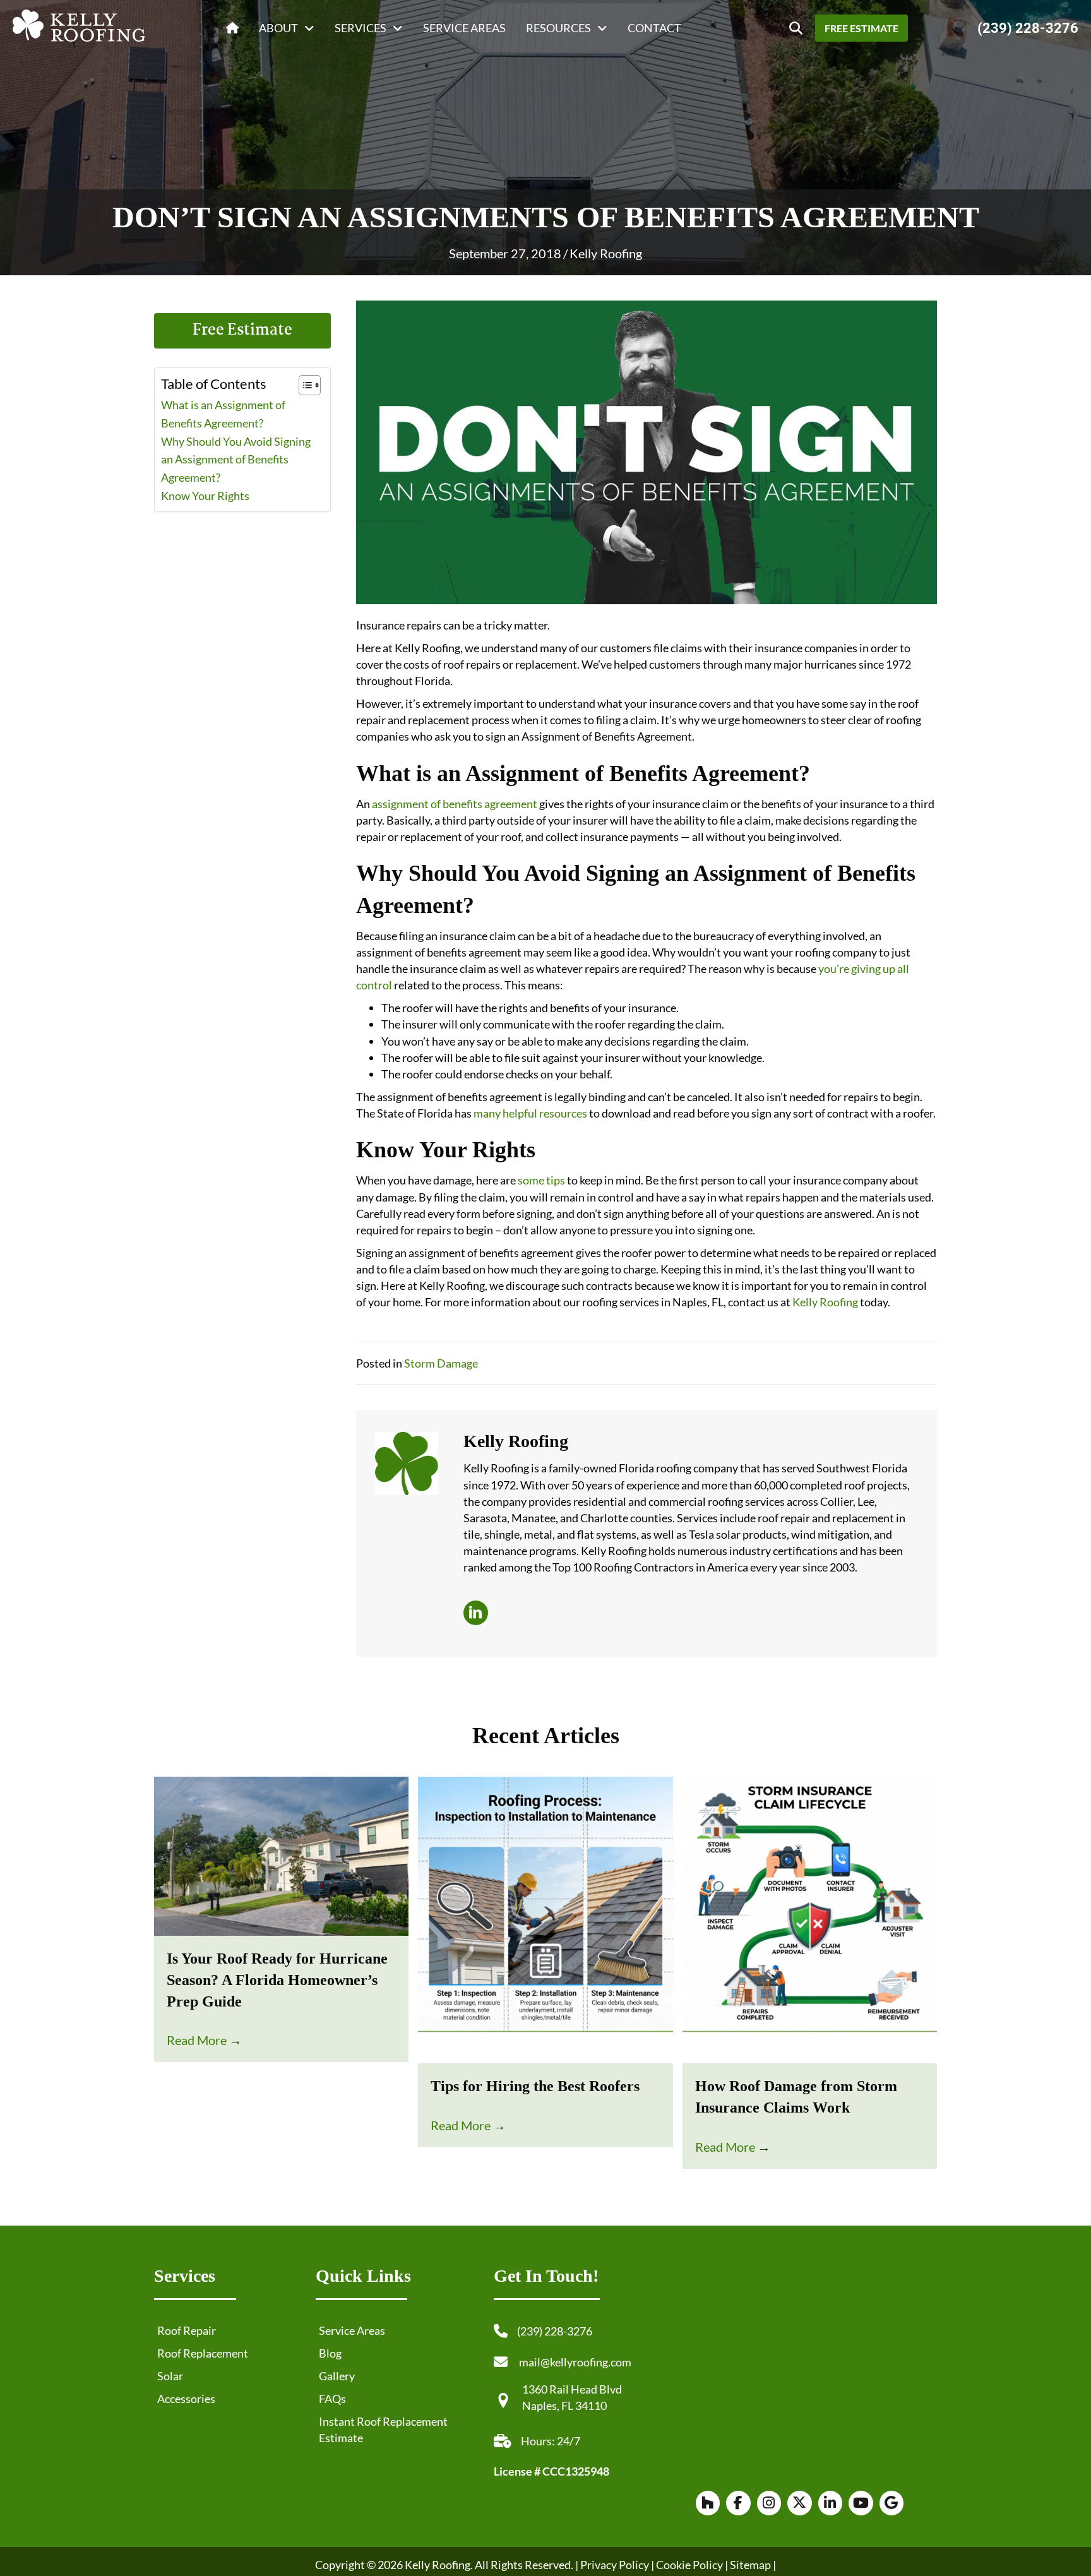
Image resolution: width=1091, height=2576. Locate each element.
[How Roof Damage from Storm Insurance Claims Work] (810, 1919)
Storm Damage (441, 1363)
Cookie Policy (689, 2564)
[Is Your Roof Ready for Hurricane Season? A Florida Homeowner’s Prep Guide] (281, 1855)
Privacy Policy (615, 2564)
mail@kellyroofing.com (575, 2362)
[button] (796, 28)
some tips (541, 1180)
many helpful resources (530, 1113)
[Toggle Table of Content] (303, 385)
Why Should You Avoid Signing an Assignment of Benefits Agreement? (236, 460)
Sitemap (750, 2564)
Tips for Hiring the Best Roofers (535, 2086)
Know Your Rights (205, 496)
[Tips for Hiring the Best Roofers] (545, 1919)
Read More (204, 2040)
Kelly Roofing (606, 253)
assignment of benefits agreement (455, 804)
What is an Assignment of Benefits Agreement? (223, 414)
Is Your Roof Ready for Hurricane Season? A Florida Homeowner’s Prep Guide (277, 1980)
